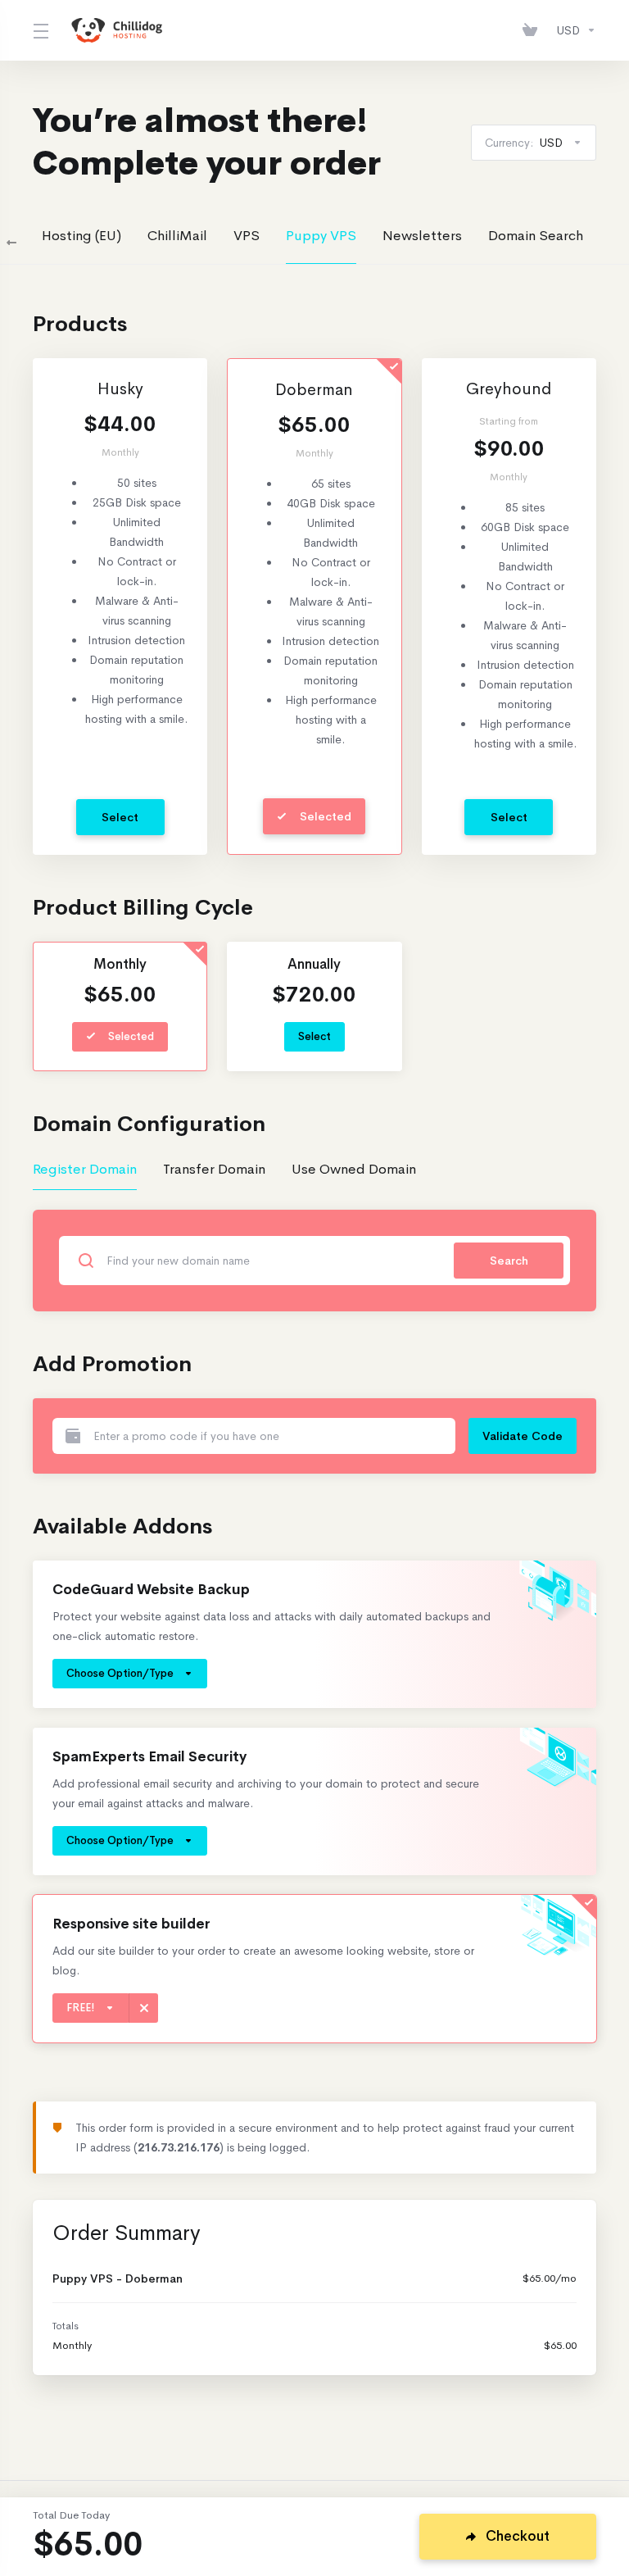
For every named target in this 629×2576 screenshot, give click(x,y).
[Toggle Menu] (40, 30)
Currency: (524, 143)
